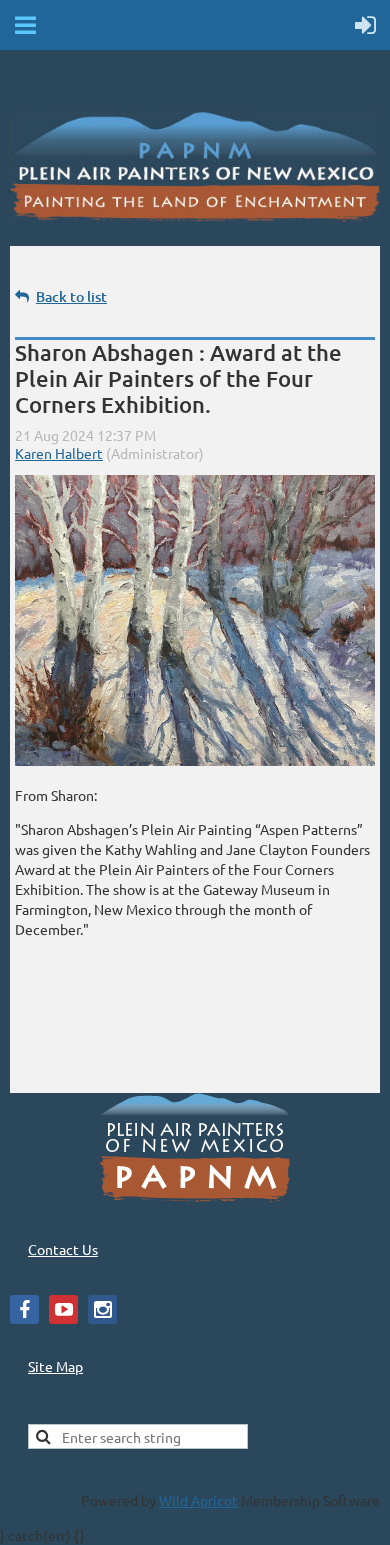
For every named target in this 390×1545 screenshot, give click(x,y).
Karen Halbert (59, 453)
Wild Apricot (198, 1500)
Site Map (55, 1366)
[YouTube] (63, 1309)
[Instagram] (102, 1309)
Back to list (71, 296)
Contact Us (63, 1249)
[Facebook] (24, 1309)
